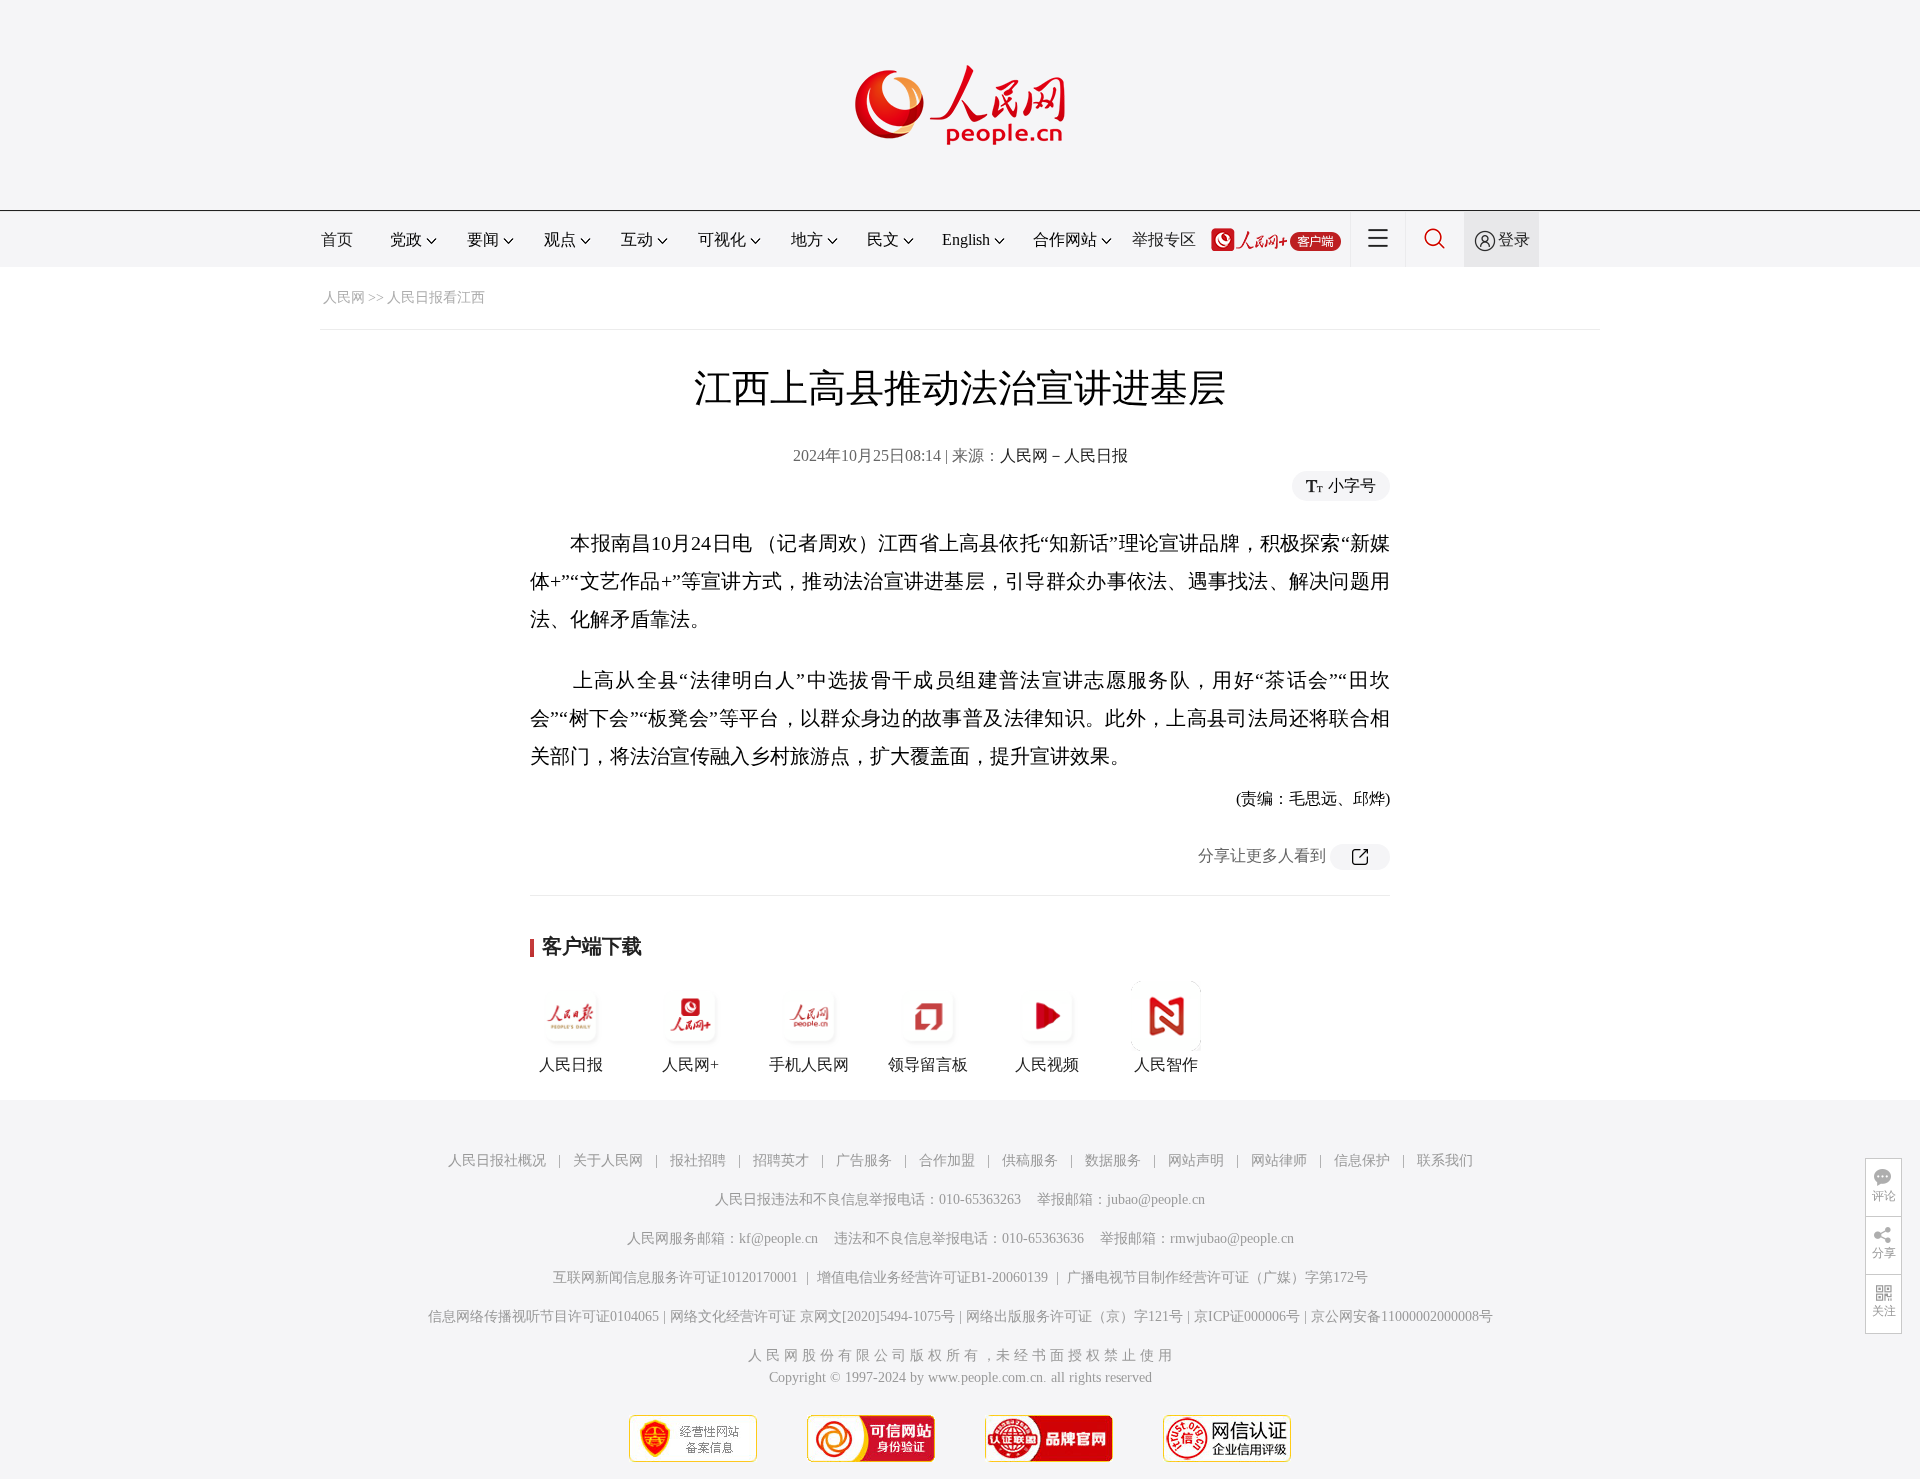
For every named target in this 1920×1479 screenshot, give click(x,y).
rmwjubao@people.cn (1232, 1238)
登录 (1514, 239)
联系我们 (1445, 1160)
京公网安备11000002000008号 (1402, 1316)
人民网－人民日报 (1064, 455)
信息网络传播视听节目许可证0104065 (543, 1316)
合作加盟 (947, 1160)
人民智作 (1166, 1064)
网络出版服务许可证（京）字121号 (1074, 1316)
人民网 (344, 297)
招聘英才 (781, 1160)
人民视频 (1047, 1064)
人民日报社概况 (497, 1160)
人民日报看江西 (436, 297)
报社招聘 (698, 1160)
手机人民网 (809, 1064)
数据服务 (1113, 1160)
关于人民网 (608, 1160)
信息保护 (1362, 1160)
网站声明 (1196, 1160)
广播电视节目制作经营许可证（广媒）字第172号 (1217, 1277)
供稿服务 (1030, 1160)
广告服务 (864, 1160)
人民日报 (571, 1064)
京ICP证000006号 (1247, 1316)
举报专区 (1164, 239)
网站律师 (1279, 1160)
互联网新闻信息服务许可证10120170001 (675, 1277)
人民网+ (690, 1064)
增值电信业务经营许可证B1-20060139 (932, 1277)
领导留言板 (928, 1064)
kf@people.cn (778, 1238)
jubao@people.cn (1156, 1199)
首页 (337, 239)
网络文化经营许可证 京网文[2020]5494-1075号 (812, 1316)
